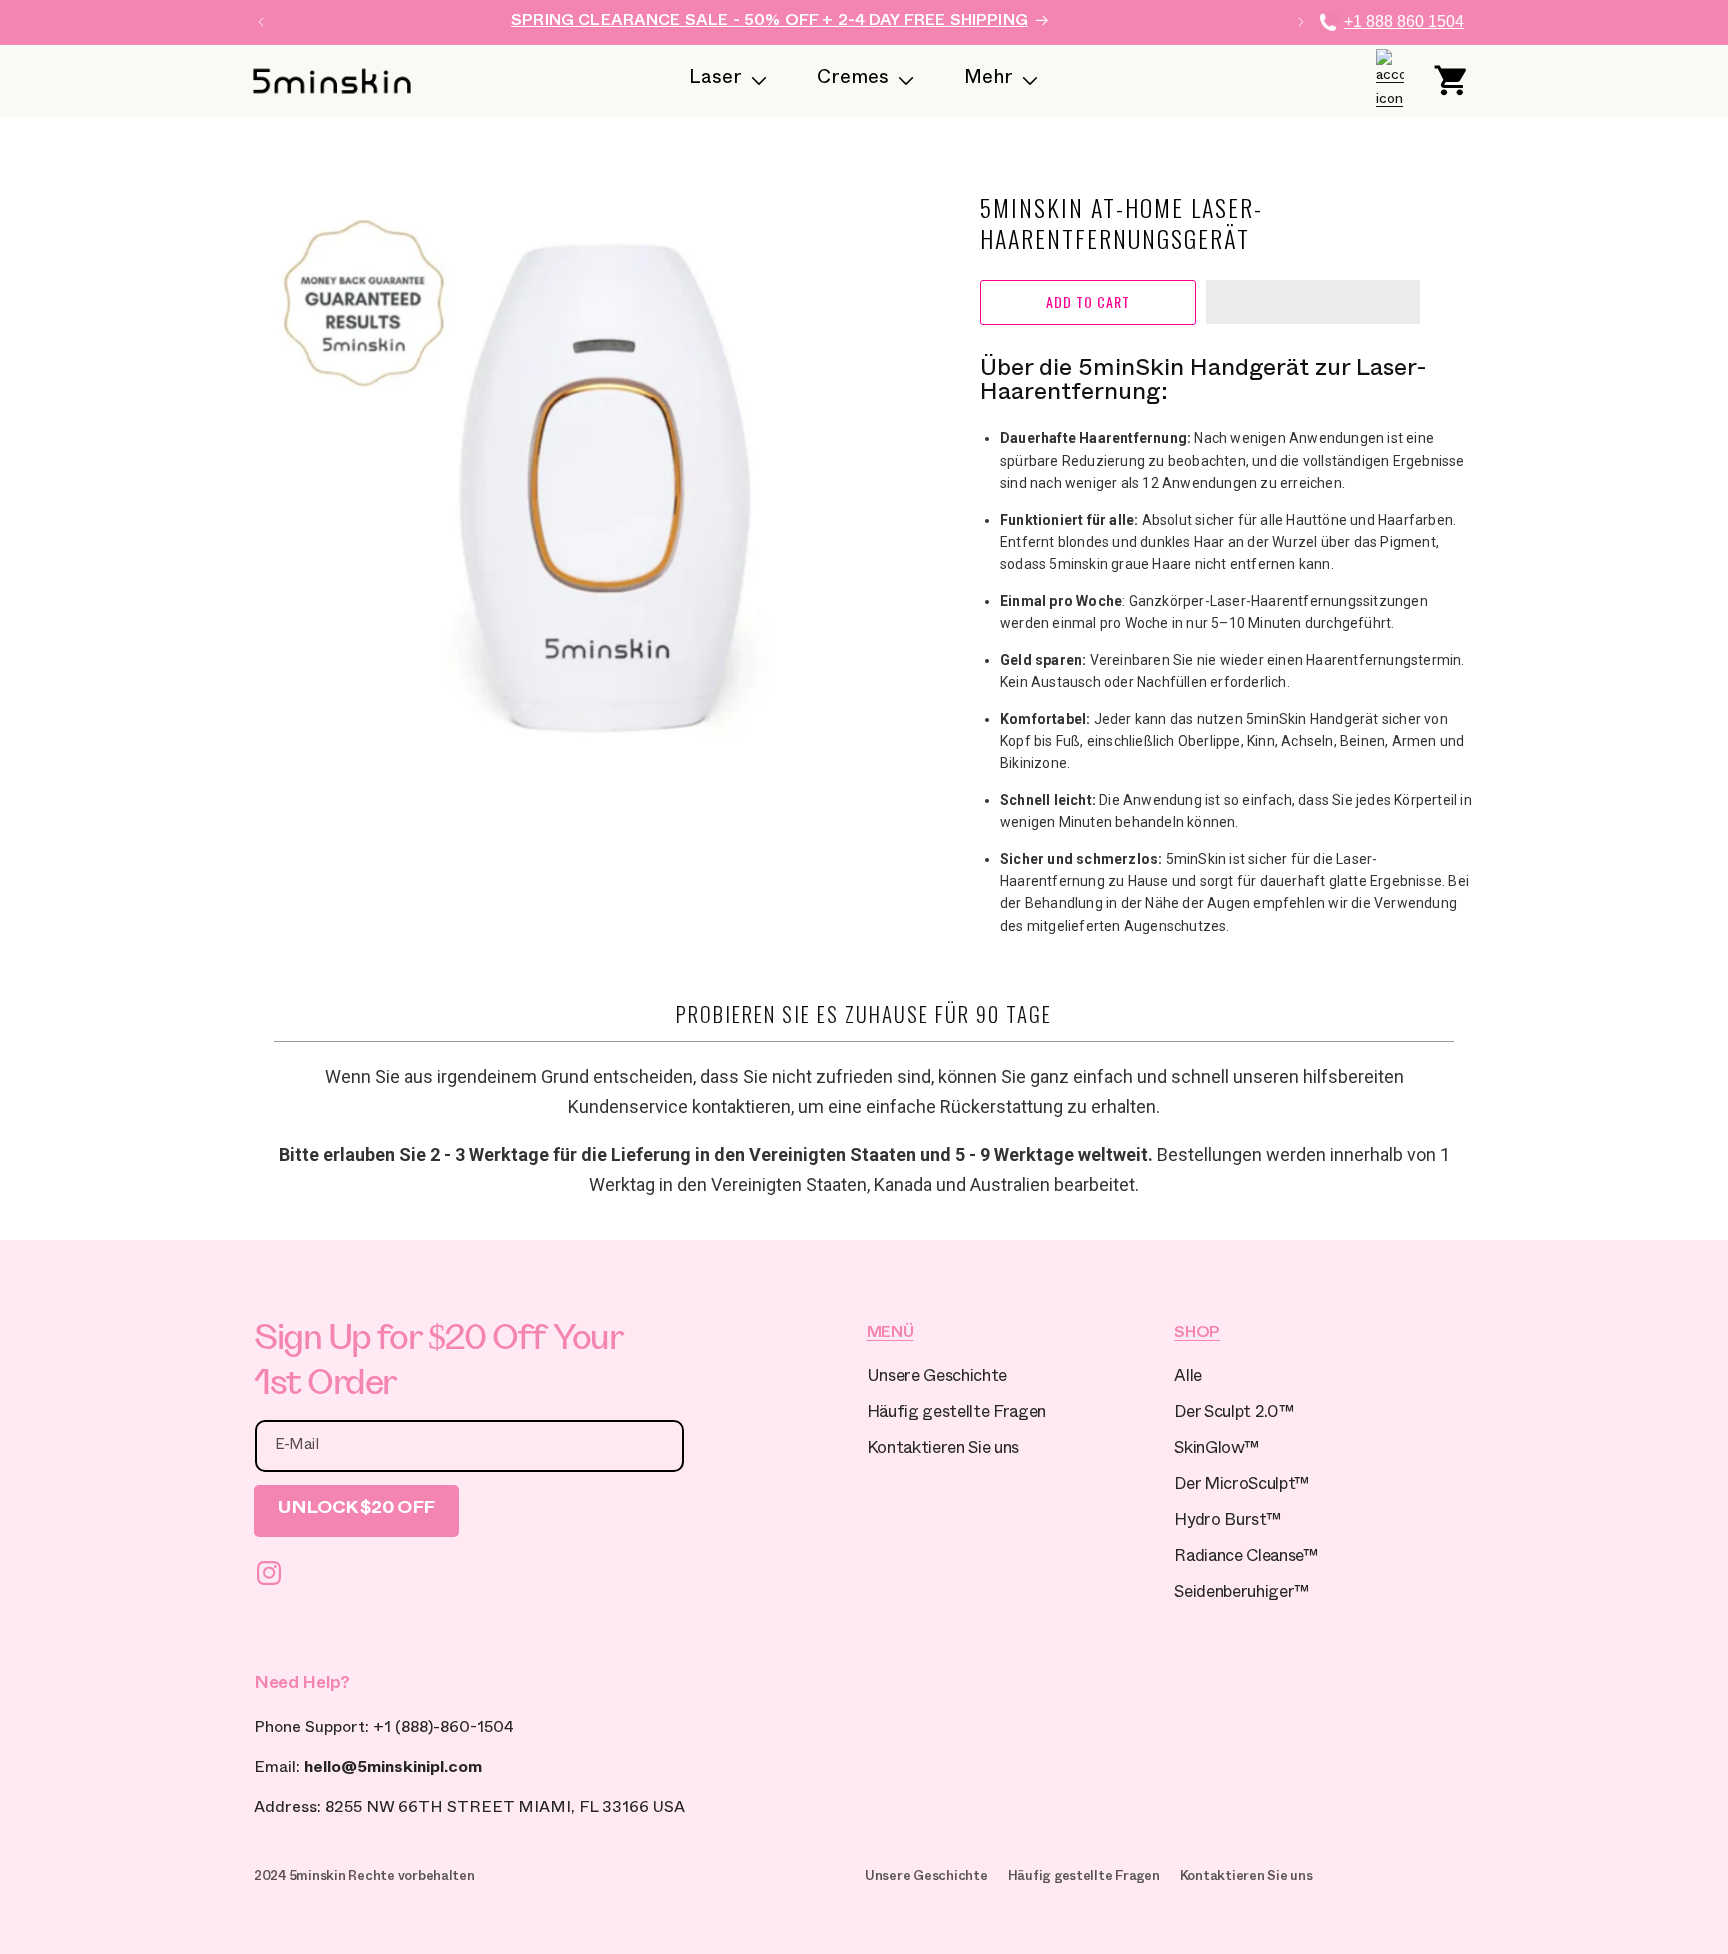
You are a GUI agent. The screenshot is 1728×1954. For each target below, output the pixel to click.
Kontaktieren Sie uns (943, 1450)
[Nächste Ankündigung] (1301, 22)
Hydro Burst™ (1227, 1522)
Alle (1188, 1378)
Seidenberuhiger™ (1241, 1594)
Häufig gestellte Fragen (956, 1414)
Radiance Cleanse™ (1245, 1558)
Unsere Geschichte (937, 1378)
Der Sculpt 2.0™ (1233, 1414)
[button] (1313, 303)
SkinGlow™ (1216, 1450)
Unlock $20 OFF (356, 1510)
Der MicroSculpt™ (1241, 1486)
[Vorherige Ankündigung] (261, 22)
